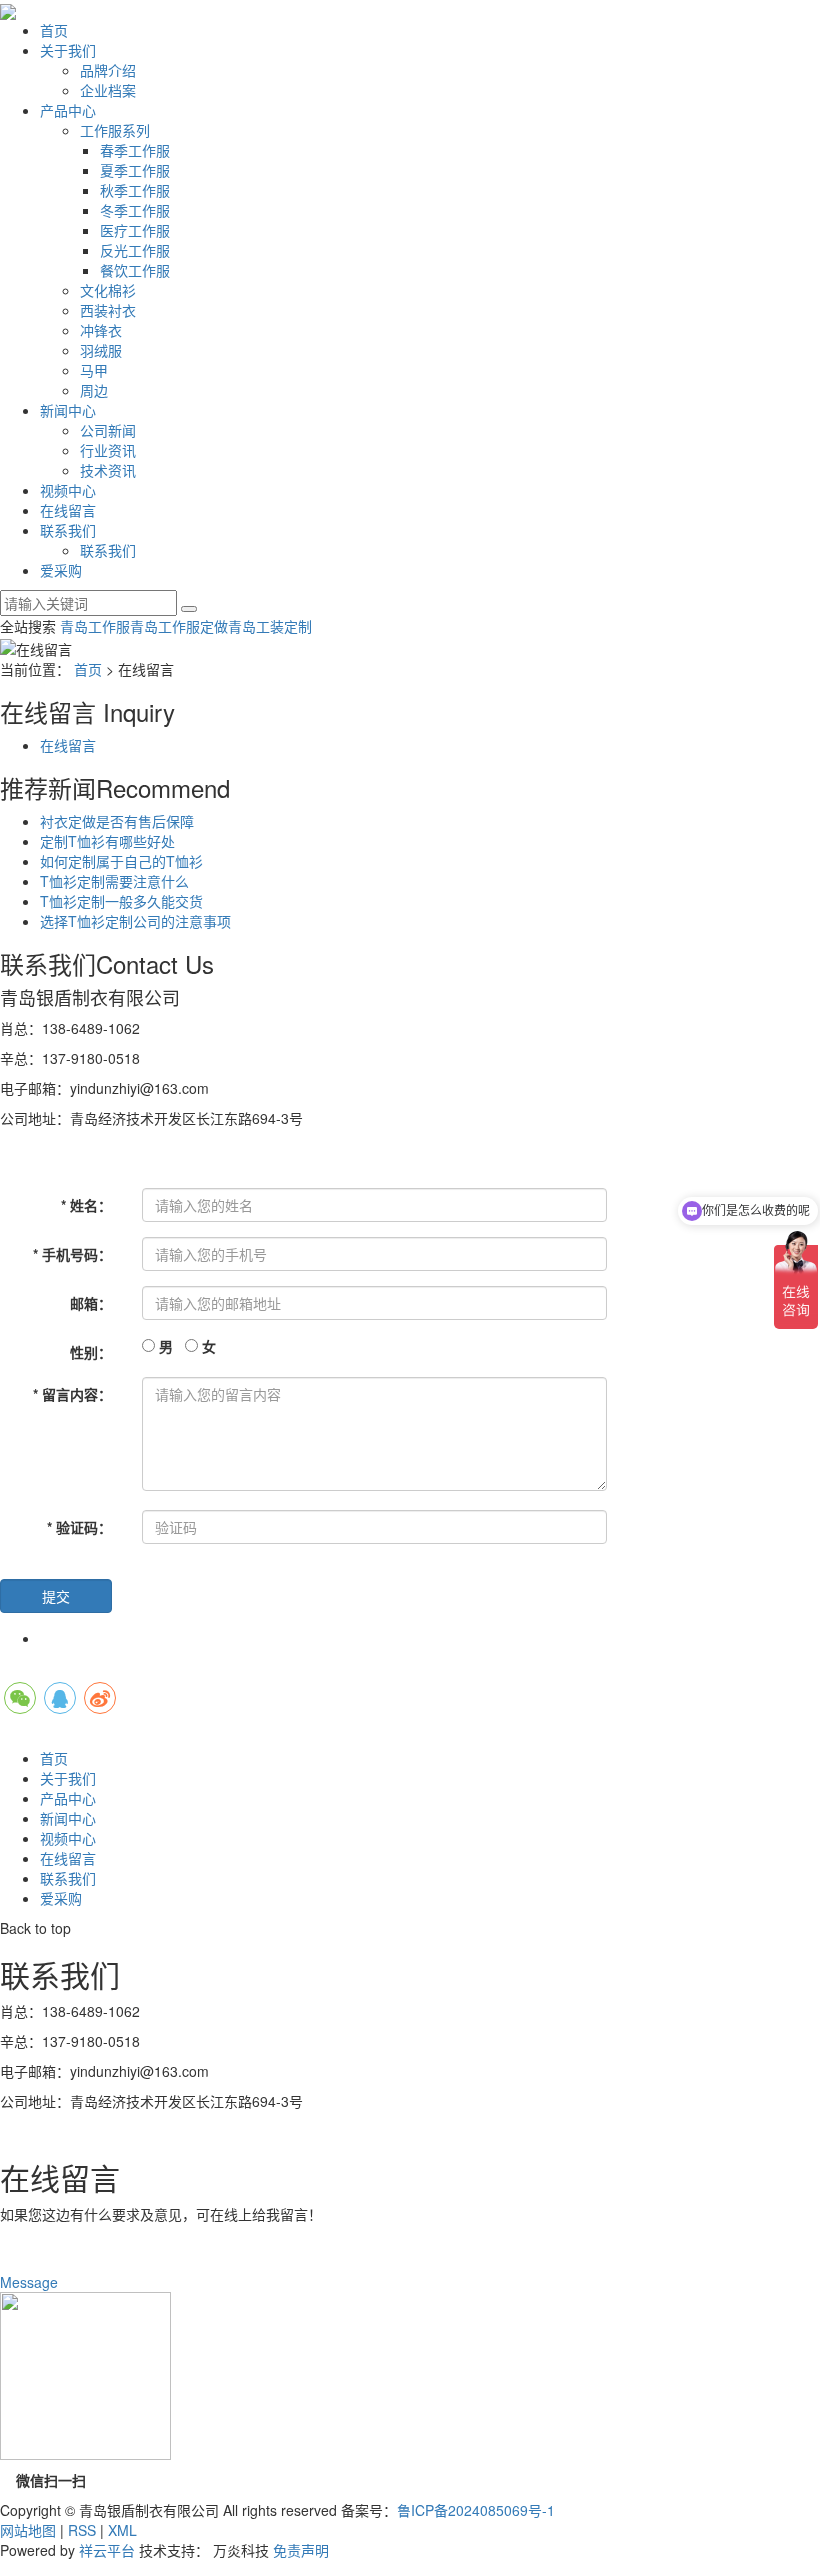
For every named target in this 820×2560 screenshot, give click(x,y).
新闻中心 (68, 410)
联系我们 (68, 530)
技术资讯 (108, 470)
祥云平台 (107, 2550)
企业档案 (108, 90)
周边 (94, 390)
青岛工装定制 (270, 626)
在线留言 (68, 510)
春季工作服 (135, 150)
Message (31, 2282)
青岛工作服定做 (179, 626)
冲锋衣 (101, 330)
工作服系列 (115, 130)
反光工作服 (135, 250)
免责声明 (301, 2550)
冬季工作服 (135, 210)
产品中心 (68, 110)
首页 (54, 30)
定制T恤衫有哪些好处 (107, 841)
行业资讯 (108, 450)
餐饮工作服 (135, 270)
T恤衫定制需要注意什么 (114, 881)
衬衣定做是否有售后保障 (117, 821)
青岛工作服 (95, 626)
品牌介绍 (108, 70)
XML (122, 2530)
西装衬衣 (108, 310)
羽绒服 (101, 350)
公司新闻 (108, 430)
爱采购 (61, 570)
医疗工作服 (135, 230)
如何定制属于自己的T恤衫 (121, 861)
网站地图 (28, 2530)
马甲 (94, 370)
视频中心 (68, 490)
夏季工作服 (135, 170)
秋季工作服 (135, 190)
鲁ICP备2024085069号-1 (476, 2510)
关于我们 (68, 50)
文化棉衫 (108, 290)
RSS (82, 2530)
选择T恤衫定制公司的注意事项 (135, 921)
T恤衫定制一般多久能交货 (121, 901)
